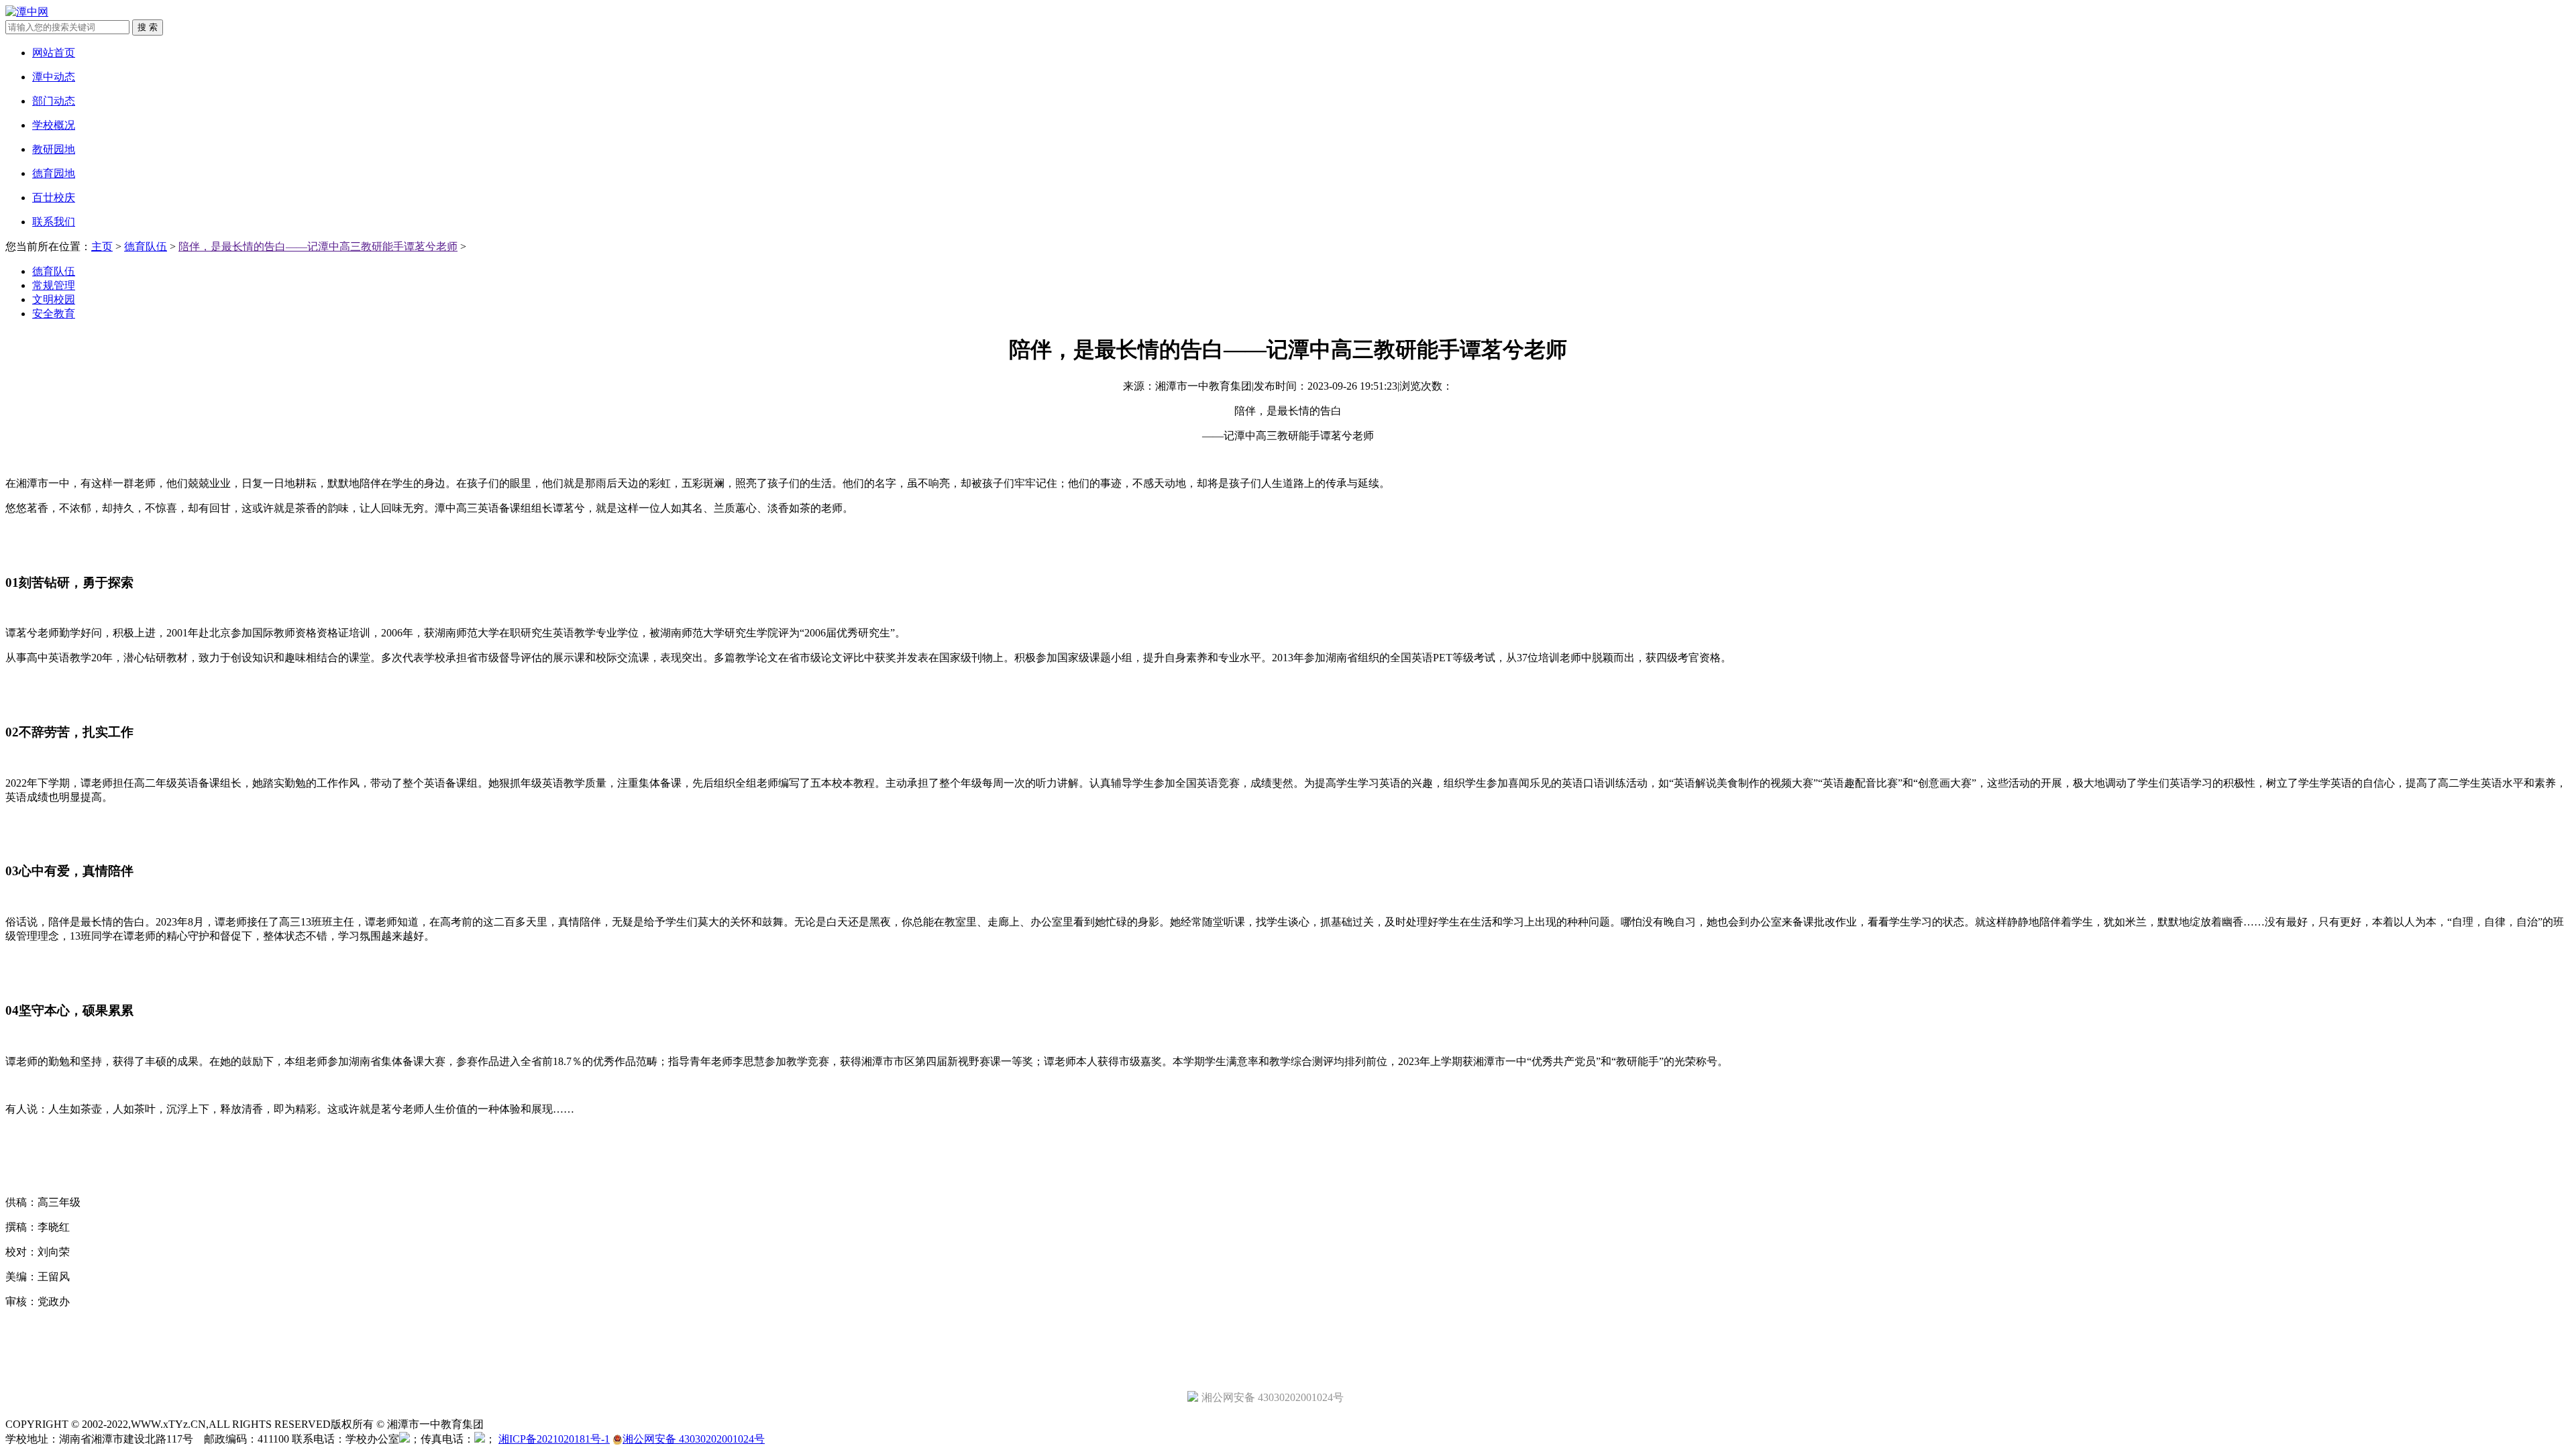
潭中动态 (54, 77)
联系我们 (54, 222)
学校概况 (54, 125)
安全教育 (54, 314)
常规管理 (54, 285)
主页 (102, 246)
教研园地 (54, 149)
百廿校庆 (54, 198)
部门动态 (54, 101)
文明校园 (54, 299)
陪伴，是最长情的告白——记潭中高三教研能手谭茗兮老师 (318, 246)
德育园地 (54, 173)
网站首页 (54, 53)
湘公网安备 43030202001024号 (694, 1439)
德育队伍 (146, 246)
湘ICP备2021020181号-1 (554, 1439)
